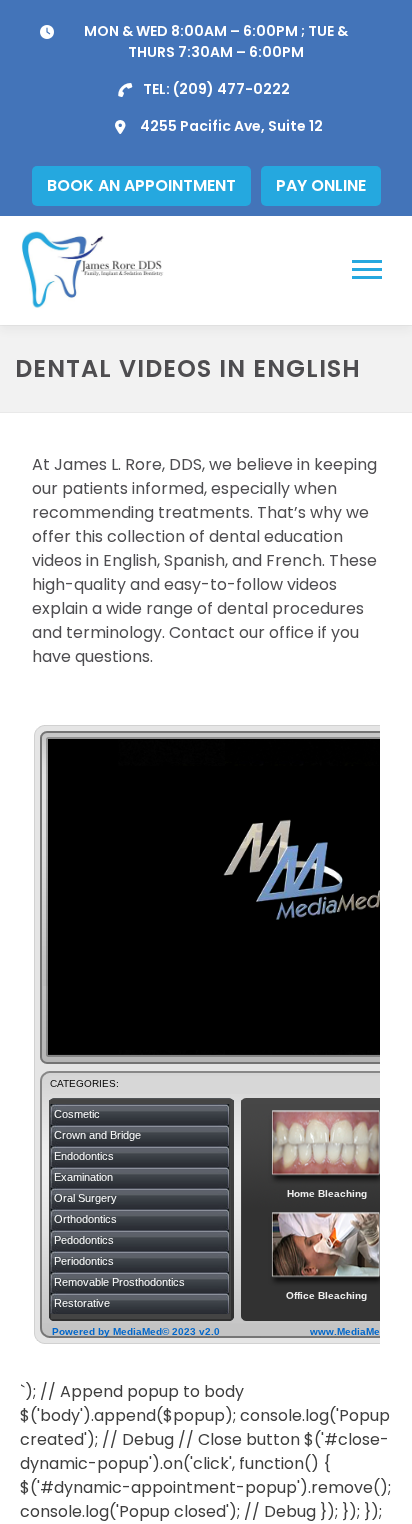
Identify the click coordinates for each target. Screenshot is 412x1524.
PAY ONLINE (321, 185)
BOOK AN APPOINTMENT (141, 185)
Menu (369, 269)
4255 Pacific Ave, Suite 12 (231, 126)
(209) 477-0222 (231, 89)
